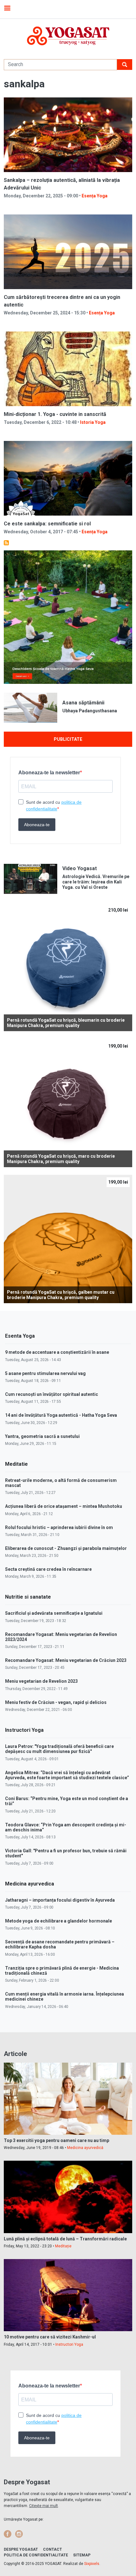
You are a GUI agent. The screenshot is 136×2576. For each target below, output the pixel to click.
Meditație (63, 2246)
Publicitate (68, 739)
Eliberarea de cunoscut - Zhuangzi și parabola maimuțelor (66, 1548)
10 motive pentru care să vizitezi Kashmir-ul (50, 2337)
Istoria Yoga (93, 422)
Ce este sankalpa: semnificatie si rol (47, 524)
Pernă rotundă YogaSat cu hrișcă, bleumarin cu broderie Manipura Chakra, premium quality (66, 1023)
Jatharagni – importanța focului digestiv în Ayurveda (60, 1900)
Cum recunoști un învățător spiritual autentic (52, 1394)
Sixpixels (92, 2564)
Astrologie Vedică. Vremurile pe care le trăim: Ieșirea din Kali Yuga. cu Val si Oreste (96, 882)
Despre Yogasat (21, 2549)
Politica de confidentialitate (36, 2555)
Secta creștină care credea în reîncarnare (48, 1569)
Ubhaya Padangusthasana (90, 711)
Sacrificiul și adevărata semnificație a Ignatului (54, 1613)
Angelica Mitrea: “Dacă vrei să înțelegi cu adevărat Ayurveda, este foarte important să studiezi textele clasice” (67, 1775)
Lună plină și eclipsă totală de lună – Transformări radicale (65, 2239)
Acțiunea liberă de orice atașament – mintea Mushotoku (64, 1506)
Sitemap (82, 2555)
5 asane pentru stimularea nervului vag (45, 1373)
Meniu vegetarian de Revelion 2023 (41, 1681)
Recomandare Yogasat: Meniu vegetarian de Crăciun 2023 (66, 1660)
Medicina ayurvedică (85, 2148)
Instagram (19, 2534)
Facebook (8, 2534)
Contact (53, 2549)
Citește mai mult (43, 2506)
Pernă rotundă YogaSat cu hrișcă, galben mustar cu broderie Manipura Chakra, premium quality (61, 1295)
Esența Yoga (95, 196)
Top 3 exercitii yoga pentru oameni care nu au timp (56, 2140)
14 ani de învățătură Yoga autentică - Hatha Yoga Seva (61, 1415)
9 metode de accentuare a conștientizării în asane (57, 1352)
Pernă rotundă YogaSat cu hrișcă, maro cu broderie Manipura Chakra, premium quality (61, 1159)
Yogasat (68, 36)
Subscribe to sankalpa (6, 543)
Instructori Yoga (69, 2344)
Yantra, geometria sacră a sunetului (42, 1436)
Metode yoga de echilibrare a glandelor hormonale (59, 1921)
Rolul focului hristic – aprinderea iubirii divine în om (59, 1527)
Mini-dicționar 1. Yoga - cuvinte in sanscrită (55, 414)
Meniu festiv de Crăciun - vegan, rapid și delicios (56, 1702)
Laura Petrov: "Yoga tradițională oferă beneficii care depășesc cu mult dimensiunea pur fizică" (59, 1749)
